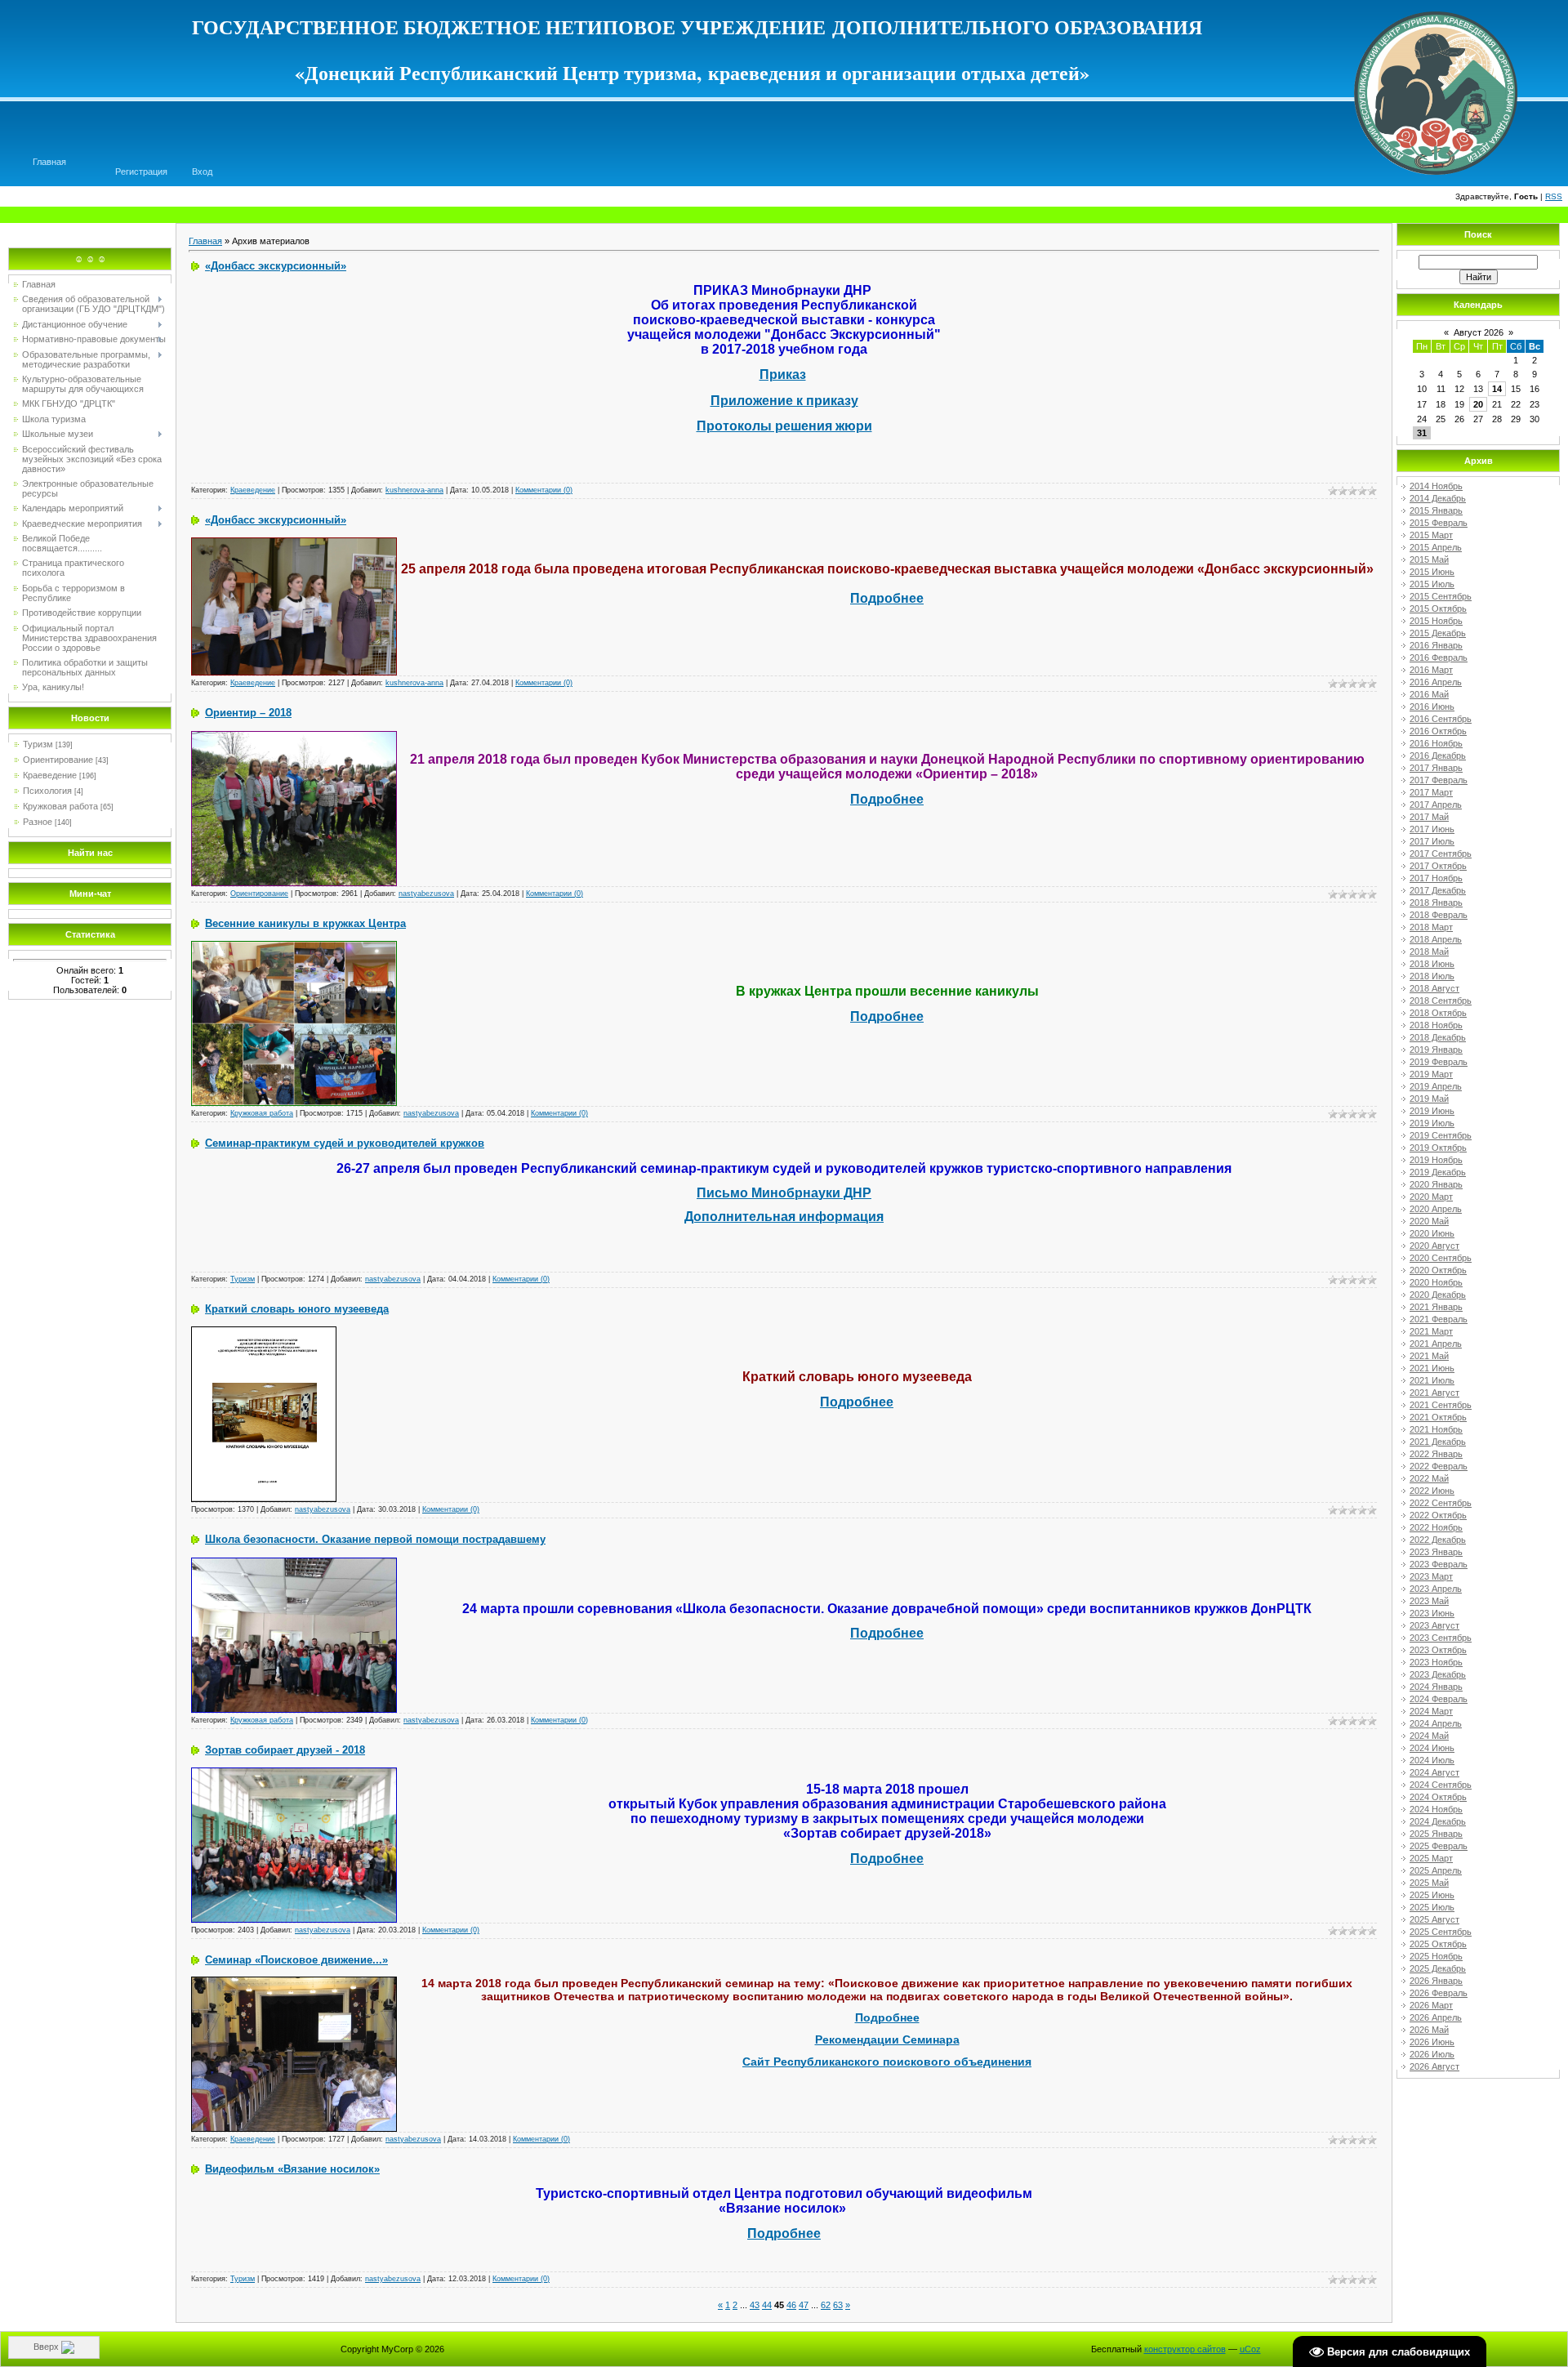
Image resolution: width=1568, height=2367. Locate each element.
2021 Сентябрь (1441, 1405)
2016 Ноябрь (1436, 743)
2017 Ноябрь (1436, 878)
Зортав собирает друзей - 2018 (285, 1750)
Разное (38, 822)
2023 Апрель (1436, 1589)
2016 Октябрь (1438, 731)
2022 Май (1429, 1478)
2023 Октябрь (1438, 1650)
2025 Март (1431, 1858)
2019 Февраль (1439, 1062)
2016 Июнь (1432, 707)
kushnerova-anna (414, 490)
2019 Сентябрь (1441, 1135)
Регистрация (141, 172)
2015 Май (1429, 559)
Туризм (38, 744)
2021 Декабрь (1438, 1442)
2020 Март (1431, 1197)
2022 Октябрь (1438, 1515)
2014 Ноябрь (1436, 486)
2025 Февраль (1439, 1846)
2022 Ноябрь (1436, 1527)
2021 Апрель (1436, 1344)
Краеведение (50, 775)
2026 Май (1429, 2030)
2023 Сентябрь (1441, 1638)
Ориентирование (58, 760)
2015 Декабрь (1438, 633)
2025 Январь (1436, 1834)
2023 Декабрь (1438, 1674)
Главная (49, 162)
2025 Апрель (1436, 1870)
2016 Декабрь (1438, 756)
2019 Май (1429, 1099)
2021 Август (1434, 1393)
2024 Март (1431, 1711)
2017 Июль (1432, 841)
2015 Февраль (1439, 523)
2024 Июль (1432, 1760)
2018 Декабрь (1438, 1037)
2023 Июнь (1432, 1613)
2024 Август (1434, 1772)
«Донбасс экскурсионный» (276, 266)
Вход (202, 172)
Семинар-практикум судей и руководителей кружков (345, 1143)
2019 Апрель (1436, 1086)
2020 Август (1434, 1246)
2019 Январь (1436, 1050)
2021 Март (1431, 1331)
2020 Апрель (1436, 1209)
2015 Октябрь (1438, 608)
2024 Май (1429, 1736)
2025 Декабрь (1438, 1968)
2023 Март (1431, 1576)
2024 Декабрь (1438, 1821)
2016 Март (1431, 670)
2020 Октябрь (1438, 1270)
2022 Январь (1436, 1454)
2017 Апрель (1436, 805)
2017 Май (1429, 817)
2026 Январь (1436, 1981)
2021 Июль (1432, 1380)
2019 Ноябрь (1436, 1160)
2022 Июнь (1432, 1491)
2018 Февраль (1439, 915)
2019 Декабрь (1438, 1172)
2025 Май (1429, 1883)
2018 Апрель (1436, 939)
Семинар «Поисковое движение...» (296, 1960)
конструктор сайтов (1185, 2349)
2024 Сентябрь (1441, 1785)
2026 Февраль (1439, 1993)
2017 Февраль (1439, 780)
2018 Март (1431, 927)
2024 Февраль (1439, 1699)
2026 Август (1434, 2066)
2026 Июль (1432, 2054)
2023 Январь (1436, 1552)
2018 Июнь (1432, 964)
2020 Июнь (1432, 1233)
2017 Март (1431, 792)
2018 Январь (1436, 903)
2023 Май (1429, 1601)
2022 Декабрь (1438, 1540)
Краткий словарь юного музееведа (297, 1309)
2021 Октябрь (1438, 1417)
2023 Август (1434, 1625)
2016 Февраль (1439, 657)
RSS (1554, 196)
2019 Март (1431, 1074)
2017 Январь (1436, 768)
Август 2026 (1479, 332)
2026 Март (1431, 2005)
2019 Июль (1432, 1123)
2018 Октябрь (1438, 1013)
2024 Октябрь (1438, 1797)
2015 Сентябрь (1441, 596)
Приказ (783, 374)
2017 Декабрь (1438, 890)
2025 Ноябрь (1436, 1956)
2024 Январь (1436, 1687)
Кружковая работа (60, 806)
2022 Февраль (1439, 1466)
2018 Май (1429, 952)
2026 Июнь (1432, 2042)
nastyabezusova (426, 894)
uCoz (1250, 2349)
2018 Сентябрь (1441, 1001)
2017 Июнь (1432, 829)
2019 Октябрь (1438, 1148)
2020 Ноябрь (1436, 1282)
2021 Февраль (1439, 1319)
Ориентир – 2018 (248, 713)
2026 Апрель (1436, 2017)
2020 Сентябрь (1441, 1258)
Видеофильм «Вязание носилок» (292, 2169)
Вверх (47, 2347)
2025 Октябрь (1438, 1944)
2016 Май (1429, 694)
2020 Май (1429, 1221)
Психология (47, 791)
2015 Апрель (1436, 547)
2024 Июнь (1432, 1748)
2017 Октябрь (1438, 866)
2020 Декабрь (1438, 1295)
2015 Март (1431, 535)
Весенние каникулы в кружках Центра (305, 923)
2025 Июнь (1432, 1895)
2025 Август (1434, 1919)
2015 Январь (1436, 510)
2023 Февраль (1439, 1564)
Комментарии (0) (544, 490)
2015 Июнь (1432, 572)
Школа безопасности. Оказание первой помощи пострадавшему (375, 1539)
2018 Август (1434, 988)
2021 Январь (1436, 1307)
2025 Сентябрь (1441, 1932)
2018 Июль (1432, 976)
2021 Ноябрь (1436, 1429)
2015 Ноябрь (1436, 621)
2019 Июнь (1432, 1111)
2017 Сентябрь (1441, 854)
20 (1478, 404)
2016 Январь (1436, 645)
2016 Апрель (1436, 682)
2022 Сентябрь (1441, 1503)
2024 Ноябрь (1436, 1809)
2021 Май (1429, 1356)
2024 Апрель (1436, 1723)
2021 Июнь (1432, 1368)
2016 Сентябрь (1441, 719)
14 (1497, 389)
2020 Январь (1436, 1184)
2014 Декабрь (1438, 498)
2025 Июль (1432, 1907)
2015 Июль (1432, 584)
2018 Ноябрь (1436, 1025)
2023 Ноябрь (1436, 1662)
